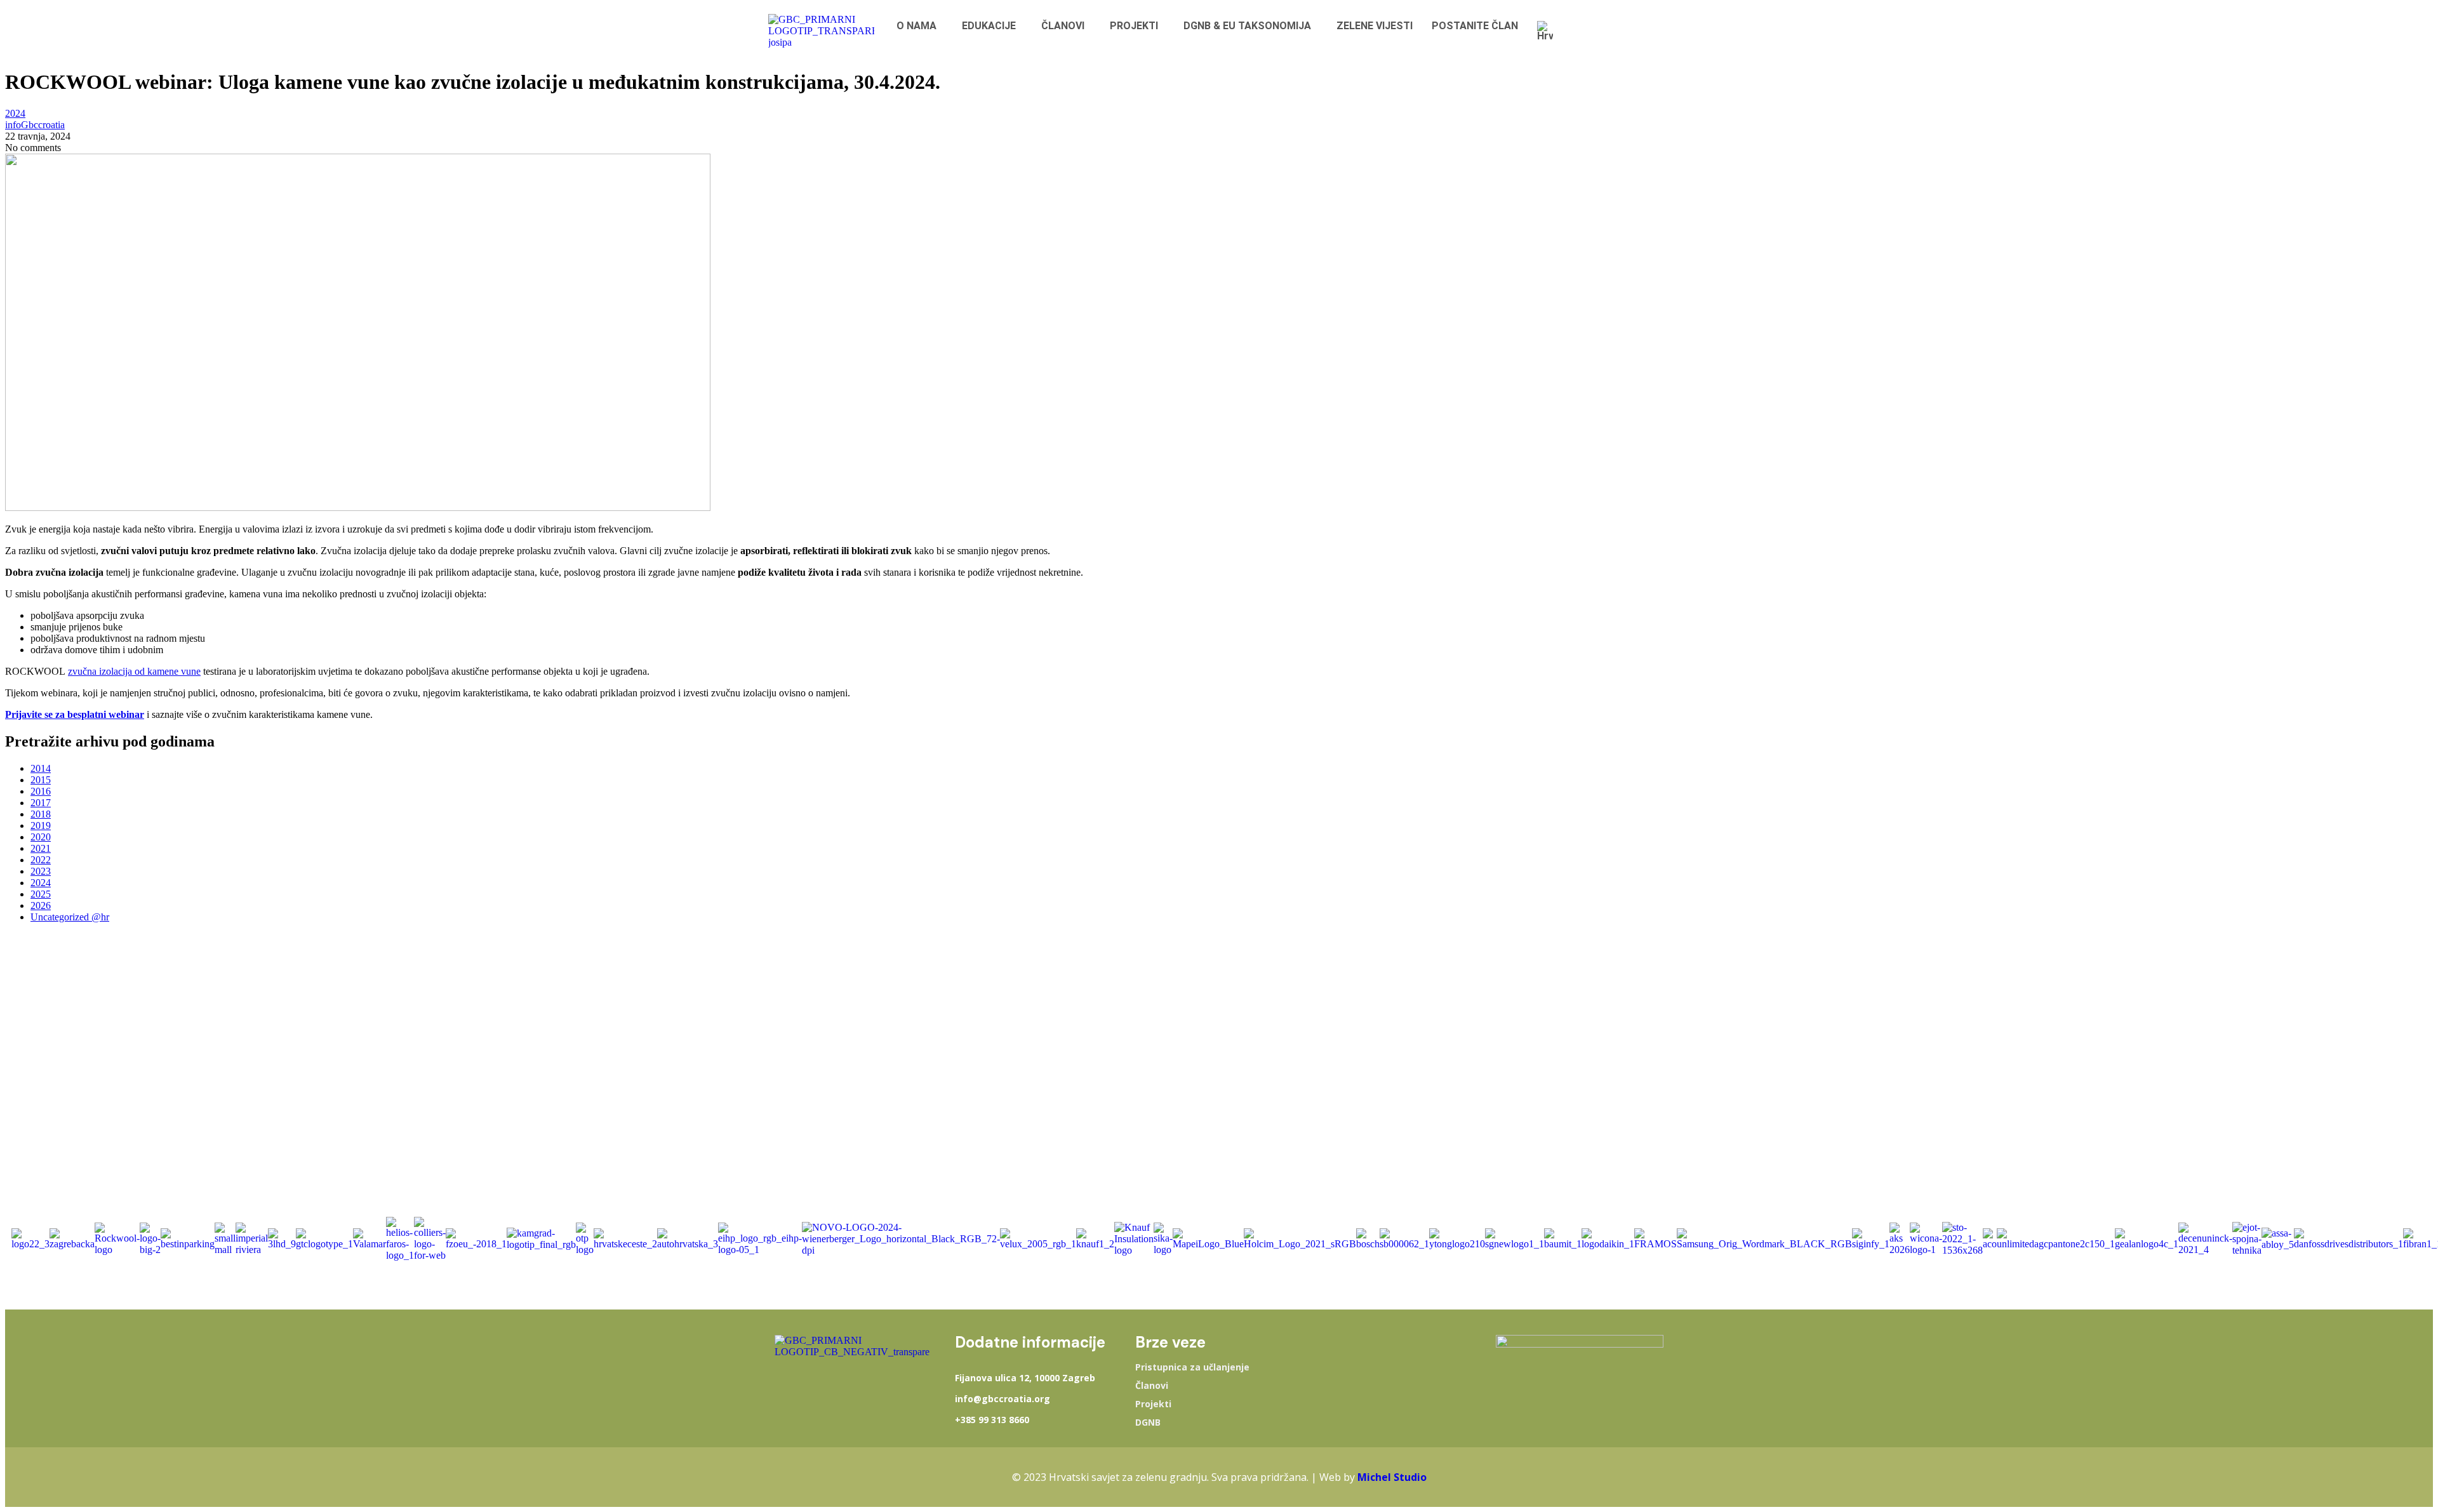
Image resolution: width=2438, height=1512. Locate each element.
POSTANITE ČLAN (1475, 26)
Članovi (1152, 1386)
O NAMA (916, 26)
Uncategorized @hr (70, 917)
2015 (41, 780)
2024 (15, 113)
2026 (41, 905)
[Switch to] (1548, 31)
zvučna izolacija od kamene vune (134, 671)
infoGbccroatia (35, 125)
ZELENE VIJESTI (1375, 26)
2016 (41, 791)
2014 (41, 768)
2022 (41, 860)
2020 (41, 837)
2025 (41, 894)
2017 (41, 803)
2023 (41, 871)
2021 (41, 848)
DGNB (1148, 1422)
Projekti (1153, 1404)
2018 (41, 814)
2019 (41, 826)
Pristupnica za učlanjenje (1192, 1367)
